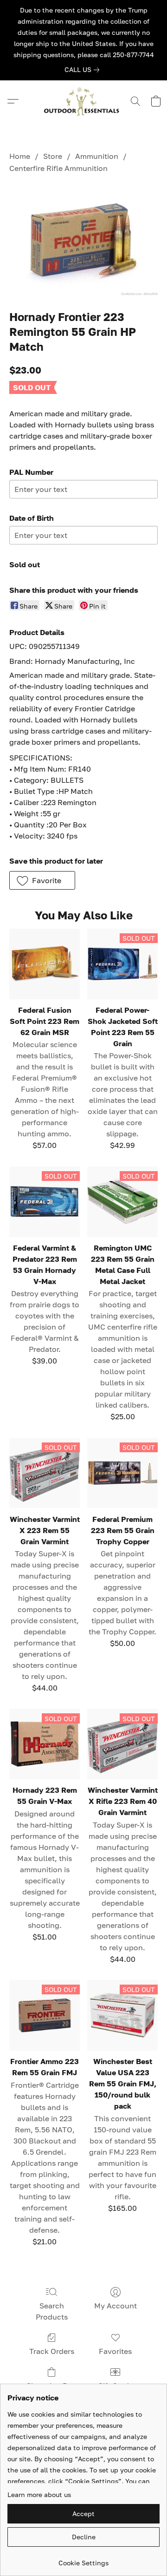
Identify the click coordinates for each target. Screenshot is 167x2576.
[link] (84, 70)
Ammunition (97, 156)
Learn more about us (39, 2494)
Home (20, 156)
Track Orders (52, 2351)
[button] (83, 101)
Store (53, 156)
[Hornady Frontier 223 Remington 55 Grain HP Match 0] (83, 240)
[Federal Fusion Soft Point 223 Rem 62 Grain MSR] (45, 964)
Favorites (115, 2351)
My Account (116, 2306)
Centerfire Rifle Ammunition (58, 168)
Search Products (52, 2311)
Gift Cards (115, 2386)
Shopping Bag (51, 2386)
